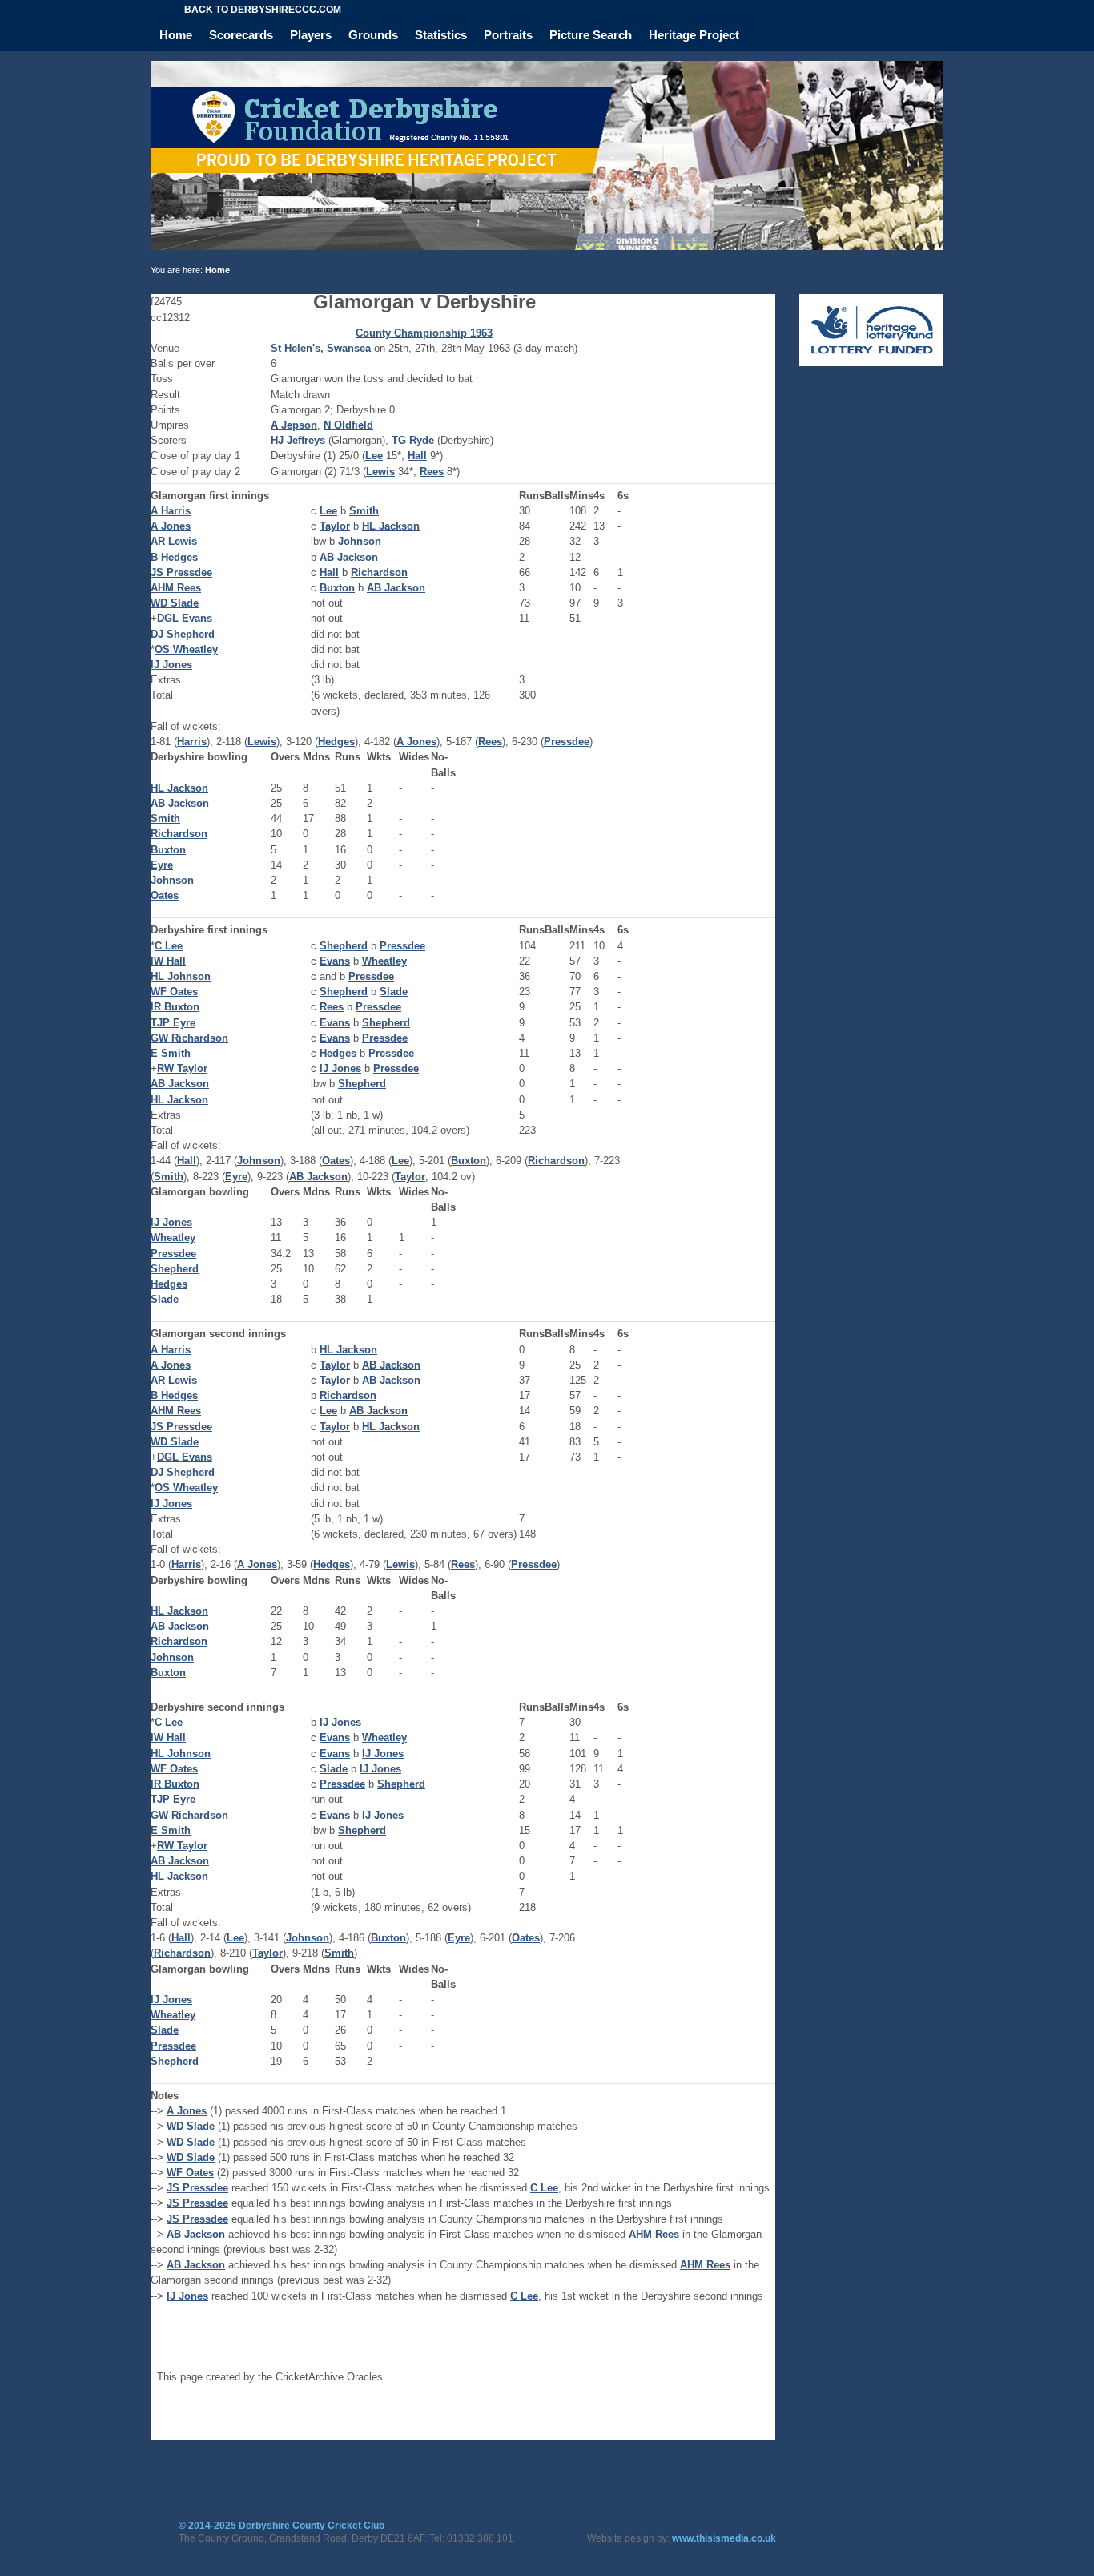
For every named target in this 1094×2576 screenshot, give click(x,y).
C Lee (169, 946)
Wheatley (384, 961)
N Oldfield (348, 425)
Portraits (508, 35)
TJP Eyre (173, 1023)
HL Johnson (181, 976)
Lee (374, 456)
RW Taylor (182, 1068)
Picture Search (591, 35)
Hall (417, 456)
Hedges (336, 742)
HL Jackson (391, 526)
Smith (364, 511)
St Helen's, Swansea (321, 348)
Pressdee (567, 742)
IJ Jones (171, 665)
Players (311, 35)
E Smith (171, 1053)
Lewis (380, 472)
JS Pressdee (181, 572)
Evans (335, 961)
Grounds (373, 35)
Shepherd (344, 946)
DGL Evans (185, 618)
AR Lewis (174, 541)
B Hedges (174, 557)
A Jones (171, 526)
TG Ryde (413, 440)
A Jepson (294, 425)
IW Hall (168, 961)
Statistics (441, 35)
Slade (394, 992)
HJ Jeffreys (298, 440)
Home (176, 35)
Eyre (162, 865)
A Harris (171, 511)
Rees (432, 472)
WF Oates (174, 992)
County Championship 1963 (424, 333)
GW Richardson (189, 1038)
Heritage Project (694, 35)
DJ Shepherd (183, 634)
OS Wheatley (186, 649)
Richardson (379, 572)
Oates (165, 895)
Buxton (337, 588)
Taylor (335, 526)
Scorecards (241, 35)
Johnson (360, 541)
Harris (192, 742)
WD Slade (175, 603)
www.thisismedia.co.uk (724, 2538)
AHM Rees (176, 588)
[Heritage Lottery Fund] (871, 363)
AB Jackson (349, 557)
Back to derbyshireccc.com (263, 10)
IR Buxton (175, 1007)
